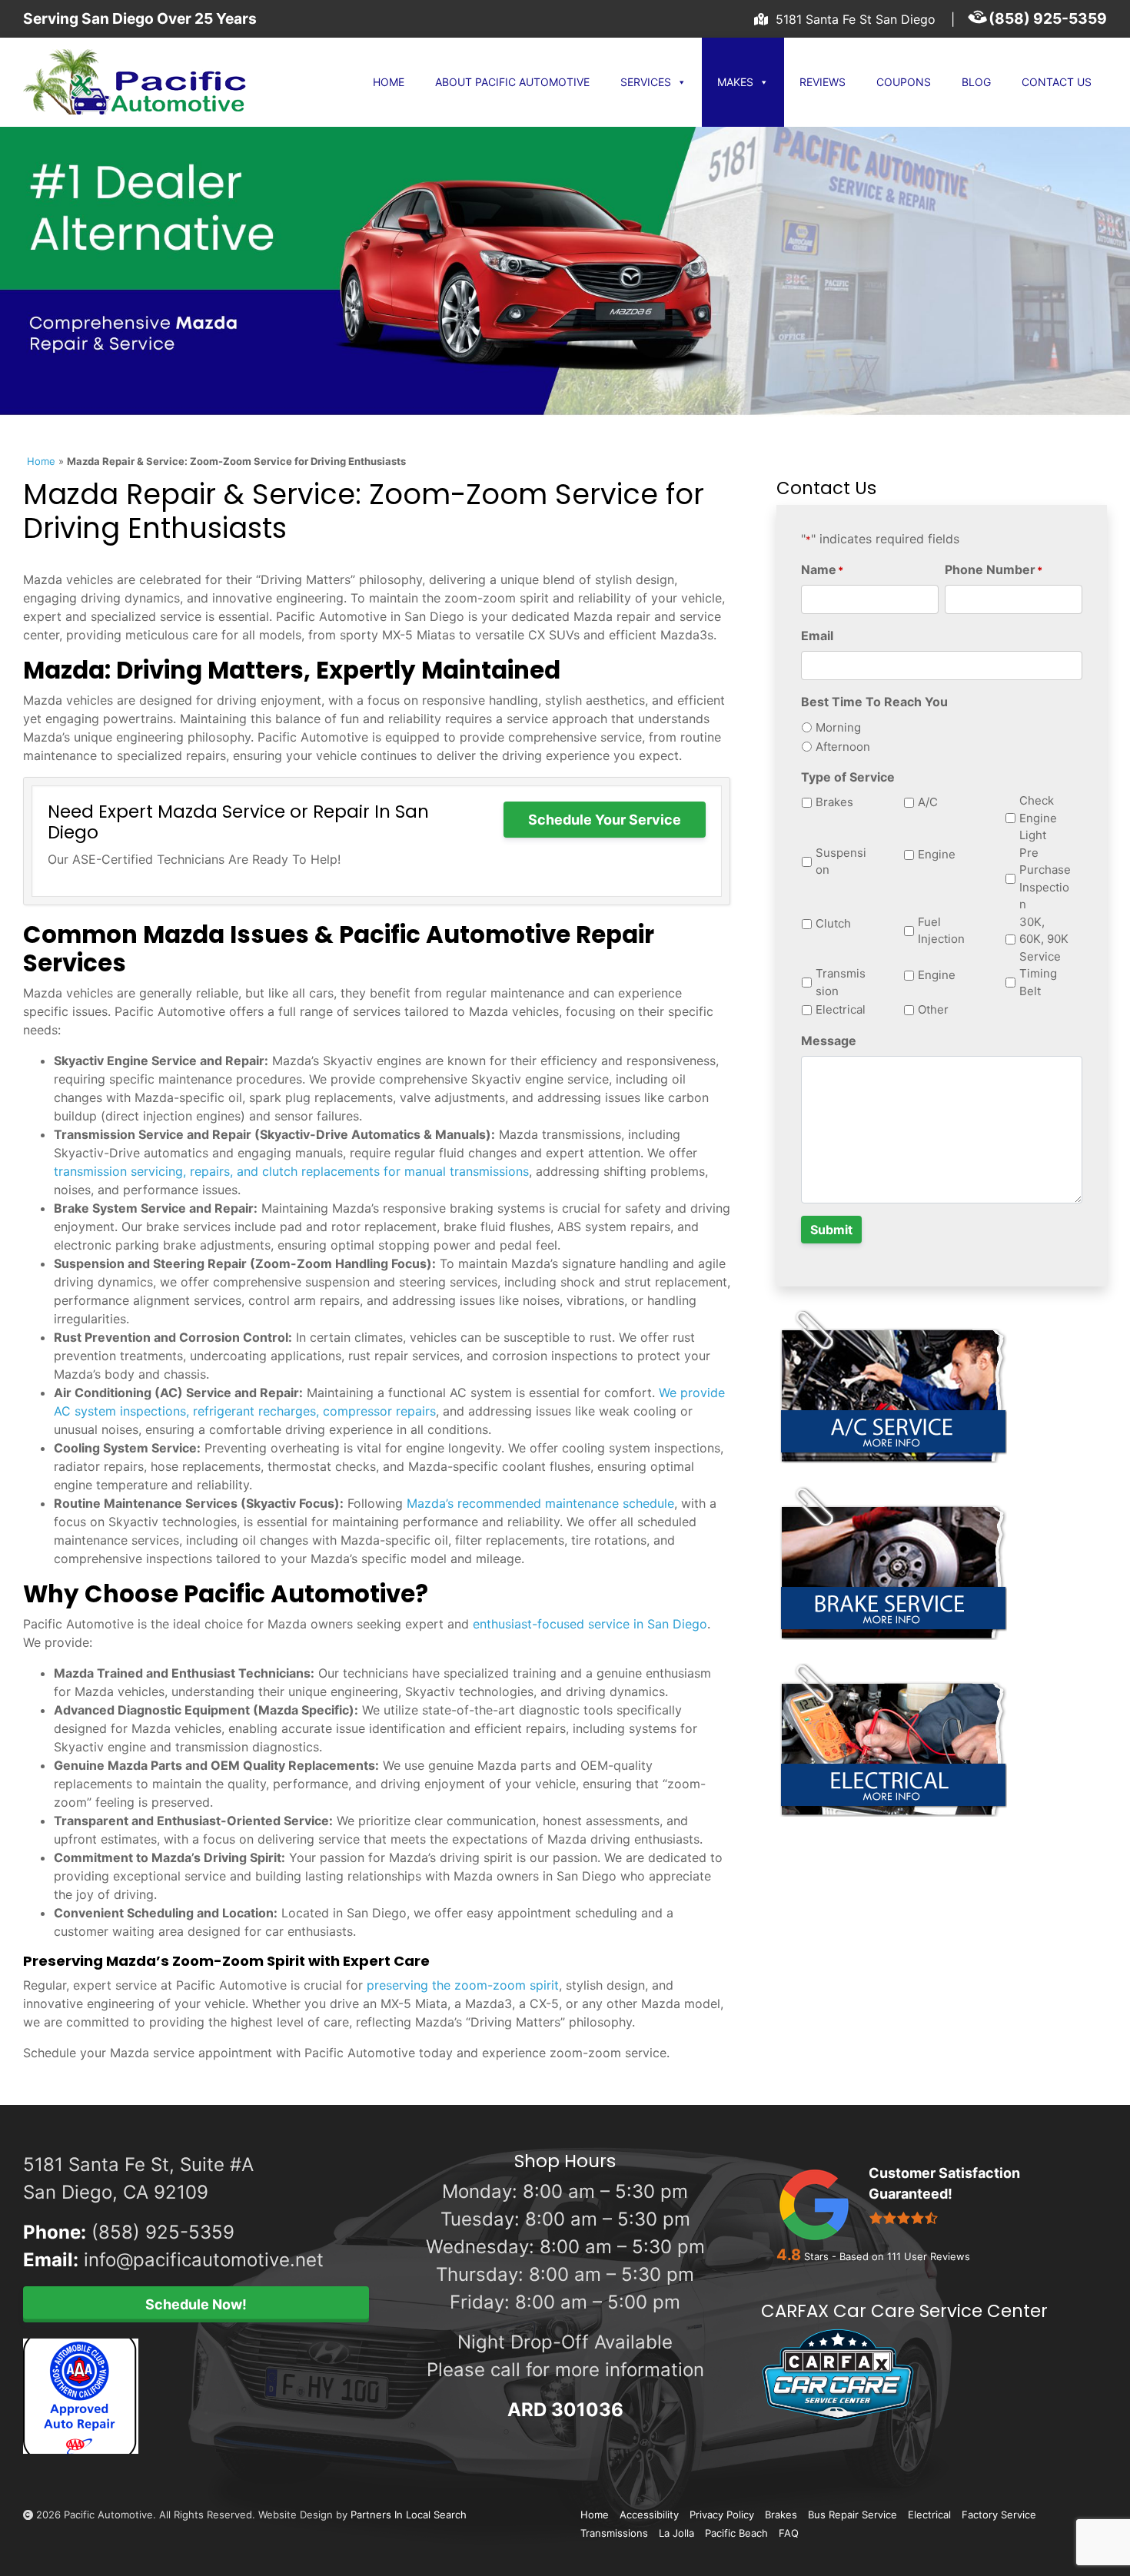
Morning (838, 727)
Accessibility (649, 2515)
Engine (937, 854)
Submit (831, 1230)
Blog (976, 82)
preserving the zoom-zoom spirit (463, 1985)
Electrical (841, 1009)
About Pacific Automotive (512, 82)
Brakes (834, 802)
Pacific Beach (736, 2533)
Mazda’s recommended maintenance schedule (540, 1503)
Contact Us (1057, 82)
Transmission (841, 982)
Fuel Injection (941, 931)
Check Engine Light (1038, 818)
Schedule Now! (196, 2304)
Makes (735, 82)
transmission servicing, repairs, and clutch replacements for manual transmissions (291, 1171)
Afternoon (843, 747)
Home (389, 82)
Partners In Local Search (409, 2515)
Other (933, 1009)
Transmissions (614, 2533)
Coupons (904, 82)
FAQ (789, 2533)
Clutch (833, 923)
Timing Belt (1038, 982)
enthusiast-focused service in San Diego (590, 1624)
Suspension (841, 861)
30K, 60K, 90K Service (1044, 939)
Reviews (823, 82)
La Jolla (676, 2533)
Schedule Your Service (605, 820)
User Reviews (929, 2256)
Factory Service (999, 2515)
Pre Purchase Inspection (1045, 879)
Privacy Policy (722, 2515)
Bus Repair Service (852, 2515)
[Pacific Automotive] (150, 82)
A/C (928, 802)
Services (646, 82)
